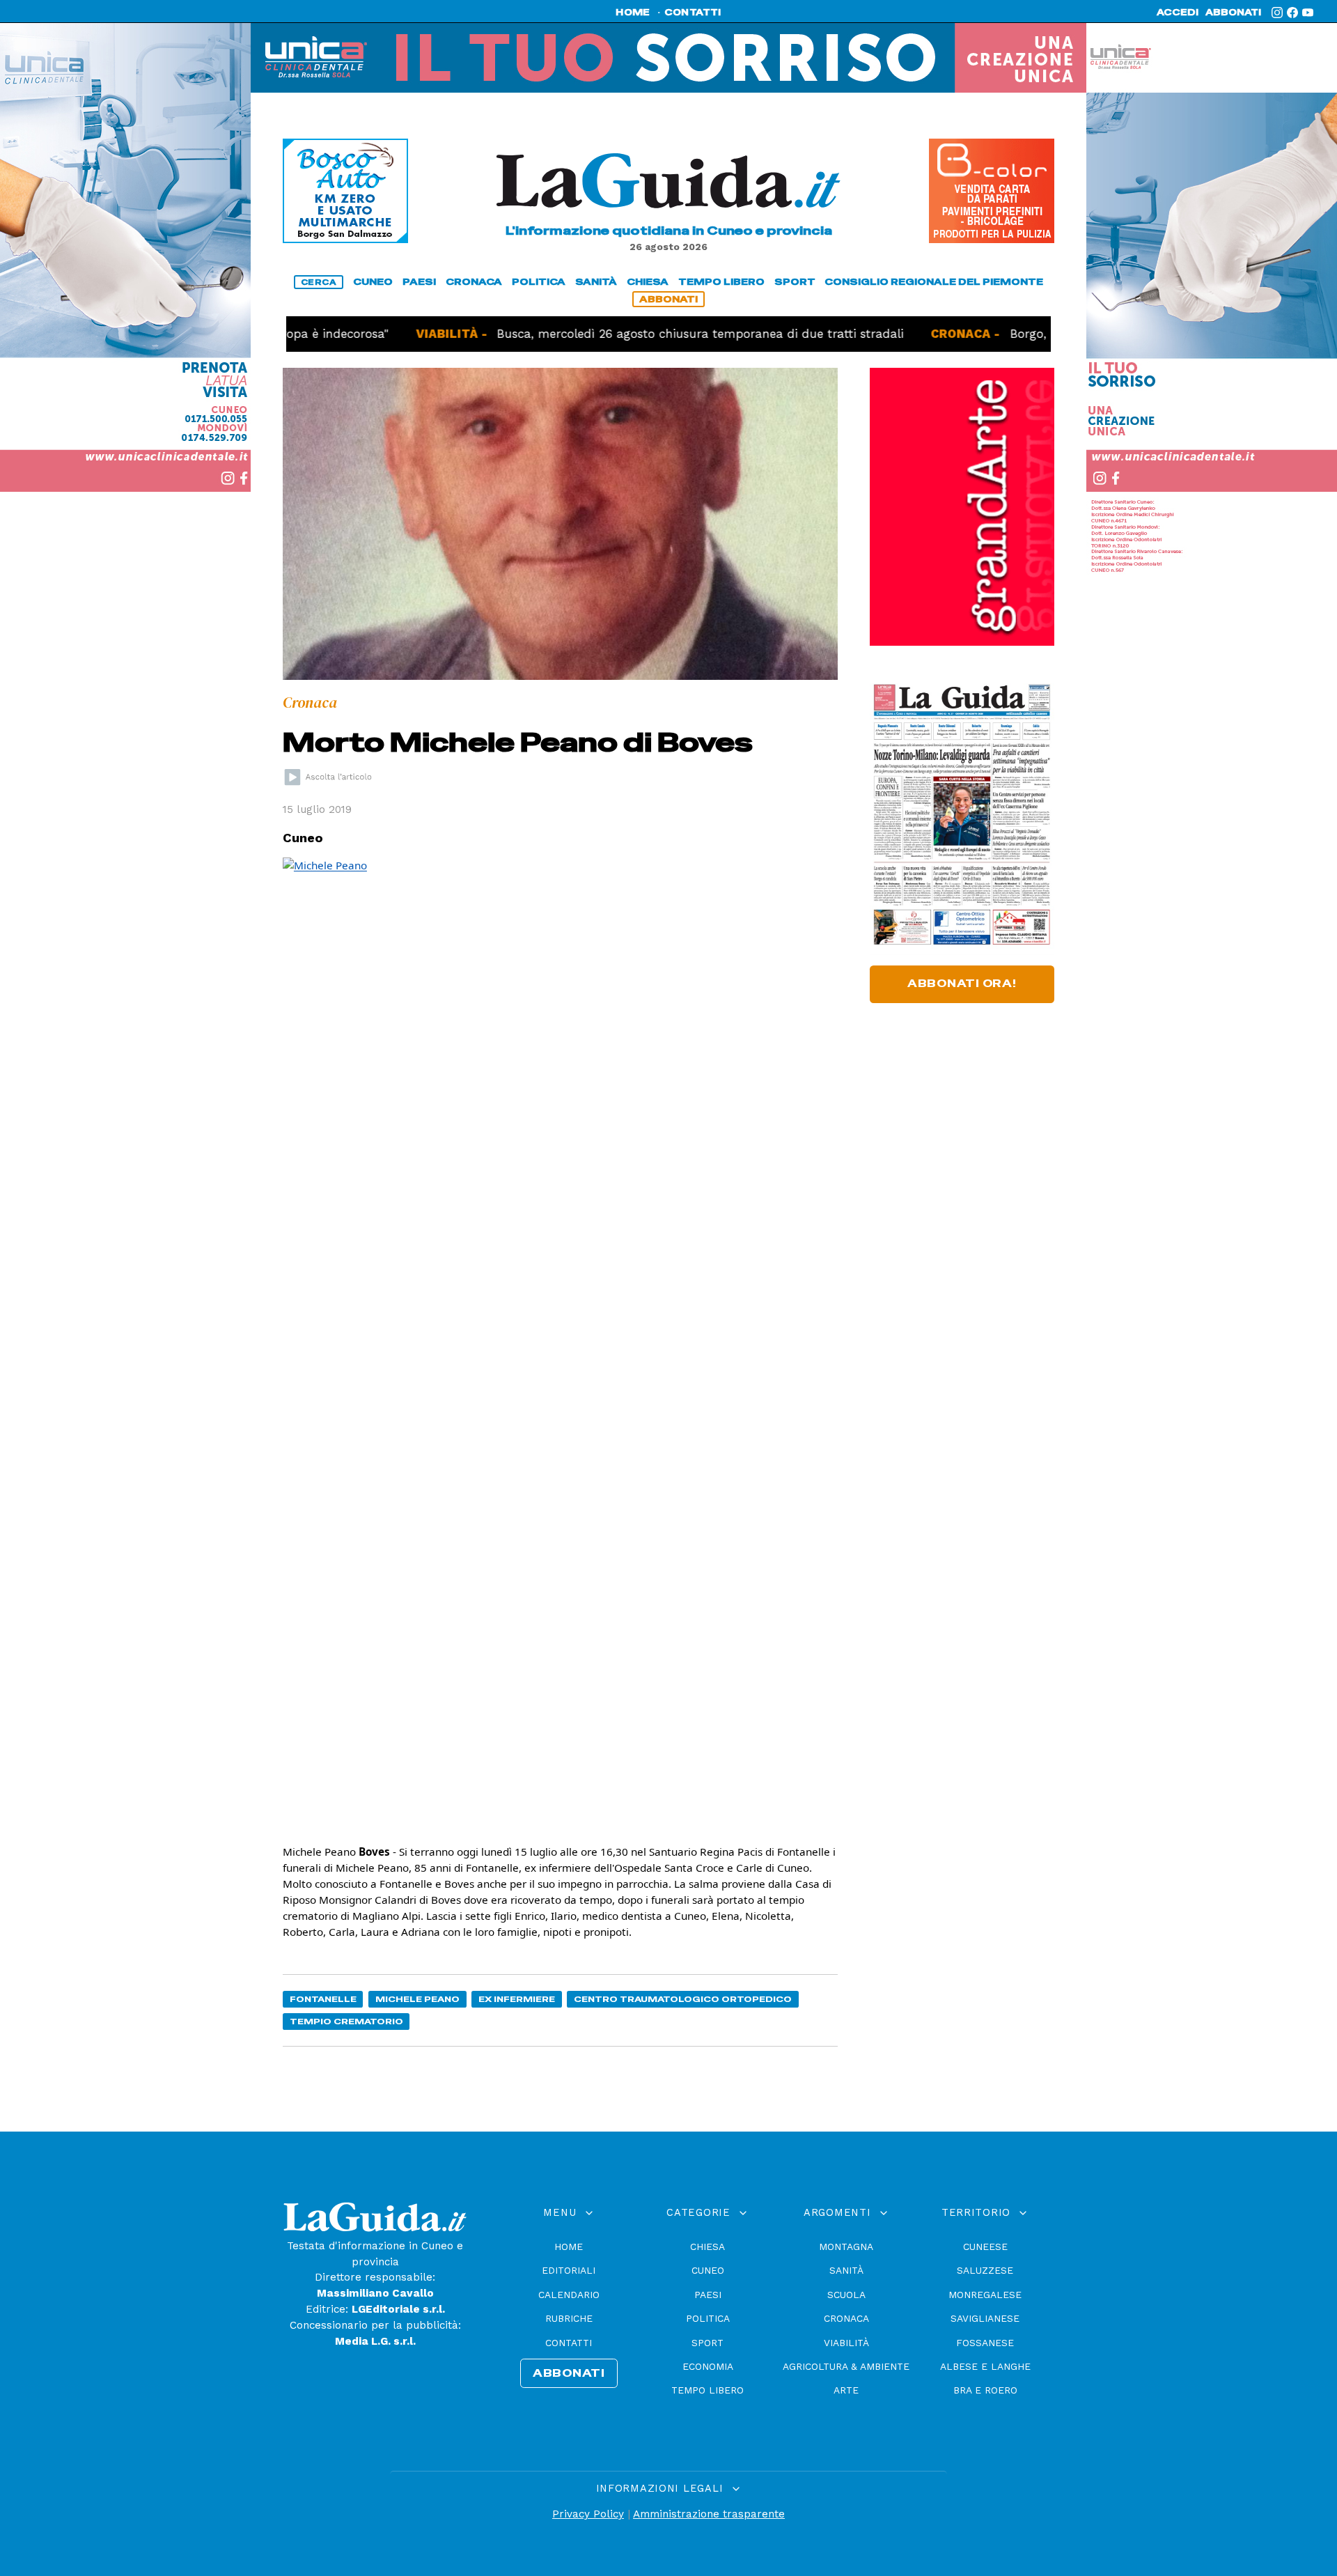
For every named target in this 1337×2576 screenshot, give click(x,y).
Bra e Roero (985, 2390)
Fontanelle (323, 1999)
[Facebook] (1292, 13)
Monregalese (985, 2295)
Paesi (708, 2295)
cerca (319, 282)
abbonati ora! (962, 984)
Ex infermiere (517, 1999)
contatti (693, 13)
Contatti (569, 2343)
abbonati (1233, 13)
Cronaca (846, 2318)
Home (569, 2247)
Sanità (846, 2270)
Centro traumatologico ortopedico (683, 1999)
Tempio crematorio (346, 2021)
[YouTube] (1308, 13)
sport (795, 282)
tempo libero (721, 282)
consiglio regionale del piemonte (934, 282)
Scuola (846, 2295)
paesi (419, 282)
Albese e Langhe (985, 2366)
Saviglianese (985, 2318)
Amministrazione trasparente (709, 2514)
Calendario (569, 2295)
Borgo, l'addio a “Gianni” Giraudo (1037, 334)
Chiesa (707, 2247)
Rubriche (569, 2318)
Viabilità (846, 2343)
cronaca (474, 282)
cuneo (373, 282)
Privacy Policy (588, 2514)
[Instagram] (1277, 13)
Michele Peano (417, 1999)
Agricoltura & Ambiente (846, 2366)
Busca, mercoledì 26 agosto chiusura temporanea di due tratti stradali (632, 334)
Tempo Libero (707, 2390)
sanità (596, 282)
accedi (1178, 13)
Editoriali (569, 2270)
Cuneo (708, 2270)
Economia (708, 2366)
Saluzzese (985, 2270)
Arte (846, 2390)
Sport (707, 2343)
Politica (708, 2318)
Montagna (846, 2247)
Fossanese (985, 2343)
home (633, 13)
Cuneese (985, 2247)
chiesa (648, 282)
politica (539, 282)
